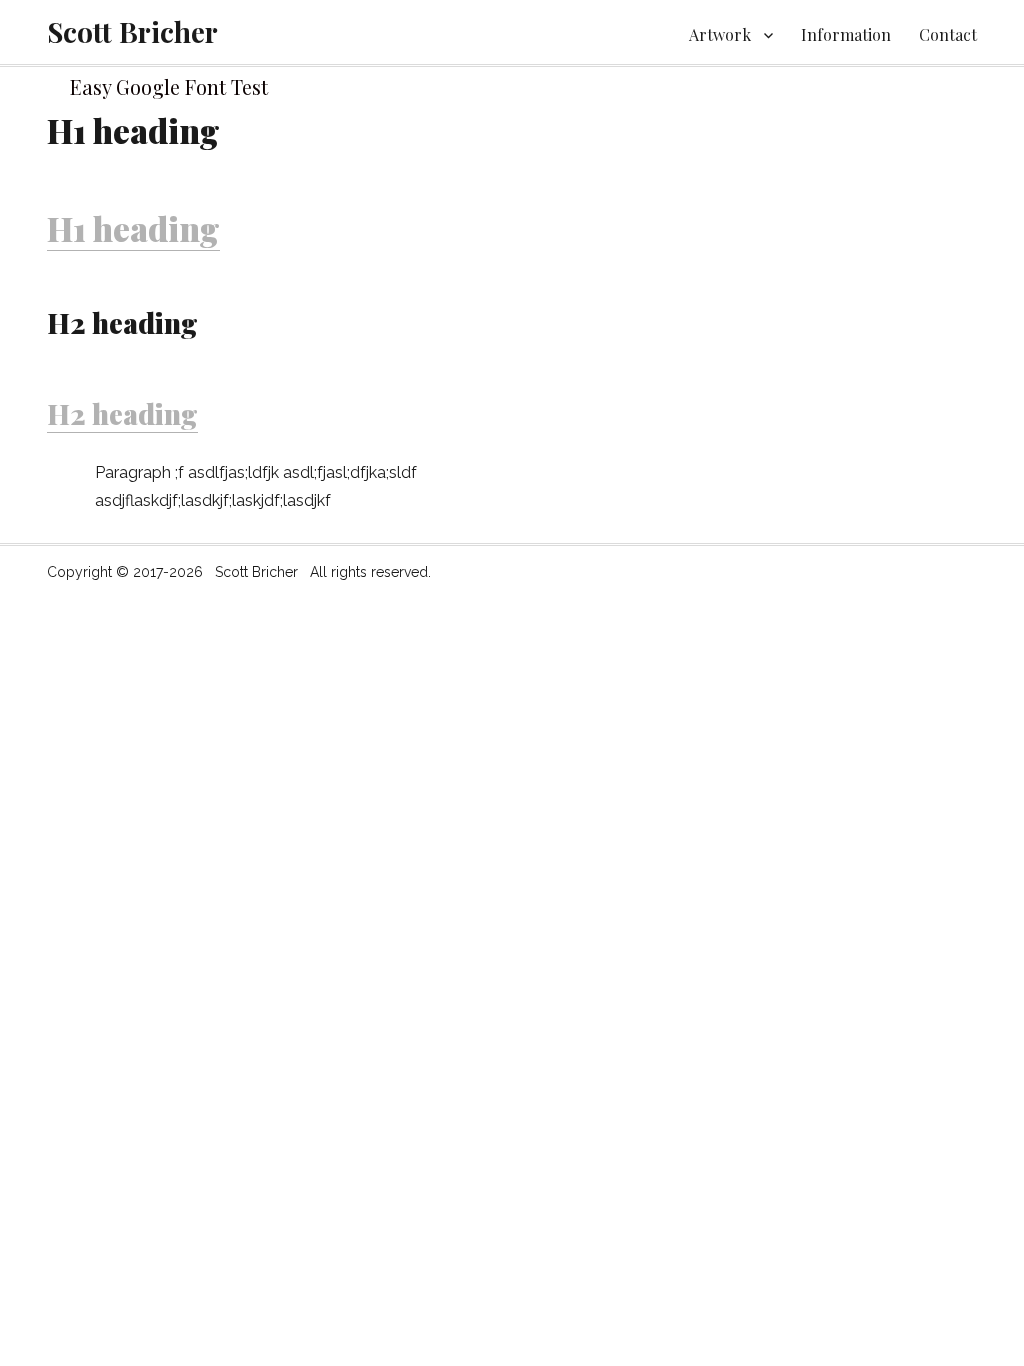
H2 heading (122, 413)
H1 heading (133, 228)
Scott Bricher (132, 31)
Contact (948, 34)
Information (846, 34)
